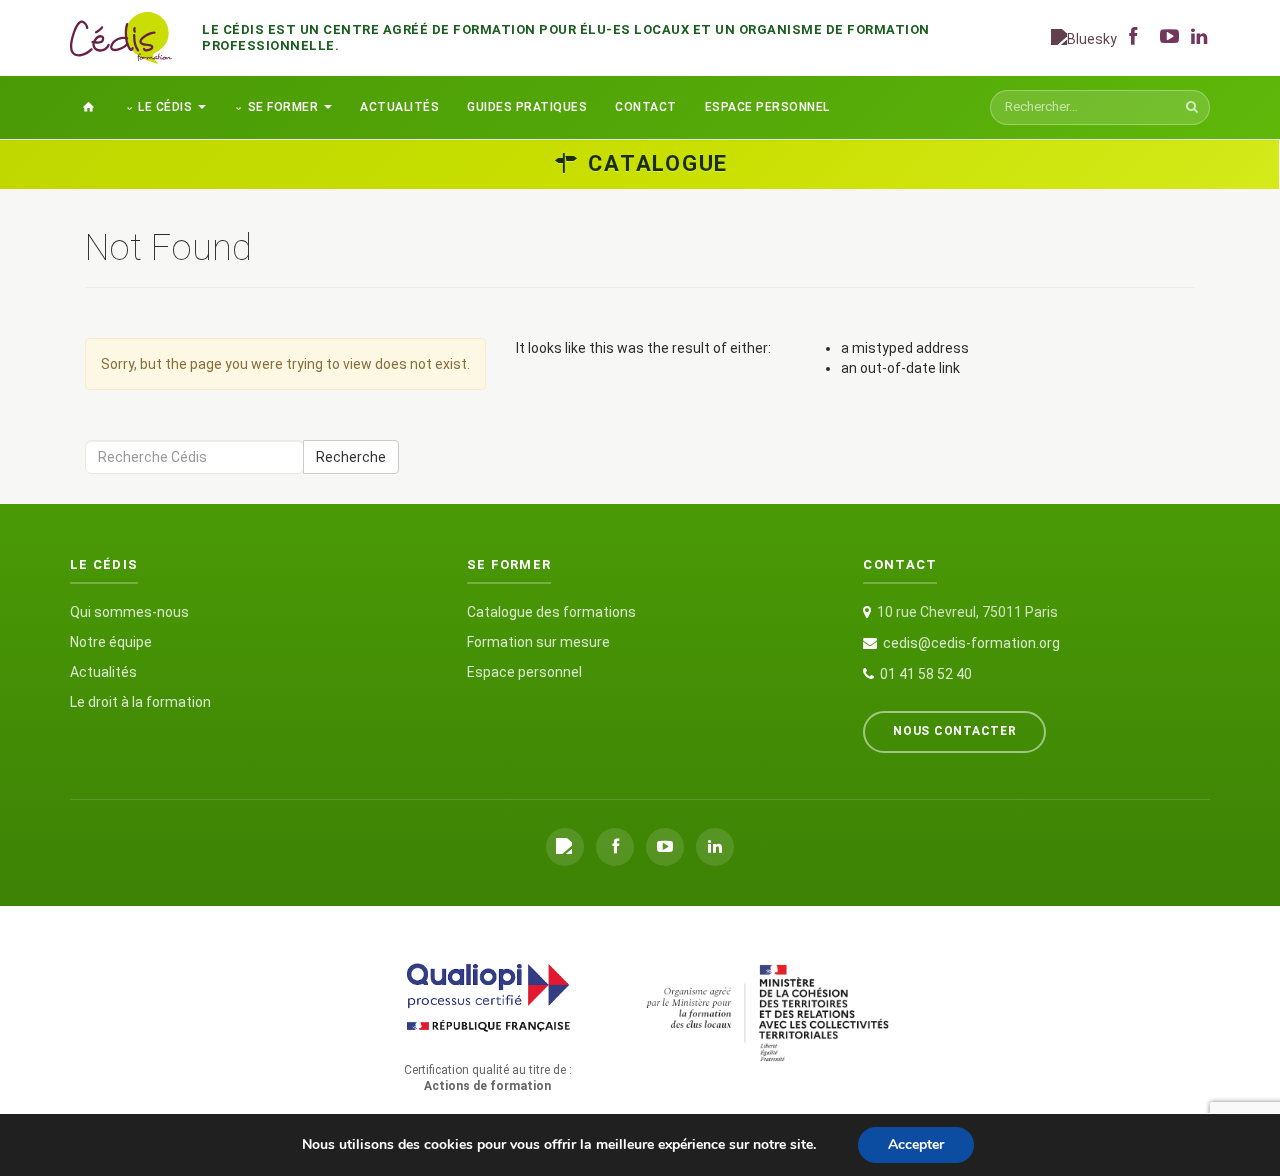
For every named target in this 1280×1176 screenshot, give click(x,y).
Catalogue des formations (551, 612)
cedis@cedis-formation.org (971, 643)
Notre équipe (111, 642)
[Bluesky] (1084, 37)
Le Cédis (165, 107)
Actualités (399, 107)
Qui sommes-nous (129, 612)
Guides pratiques (527, 107)
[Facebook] (615, 847)
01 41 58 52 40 (926, 674)
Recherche (351, 457)
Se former (283, 107)
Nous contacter (954, 731)
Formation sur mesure (538, 642)
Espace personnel (767, 107)
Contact (646, 107)
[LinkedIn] (715, 847)
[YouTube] (665, 847)
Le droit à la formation (140, 702)
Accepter (916, 1144)
